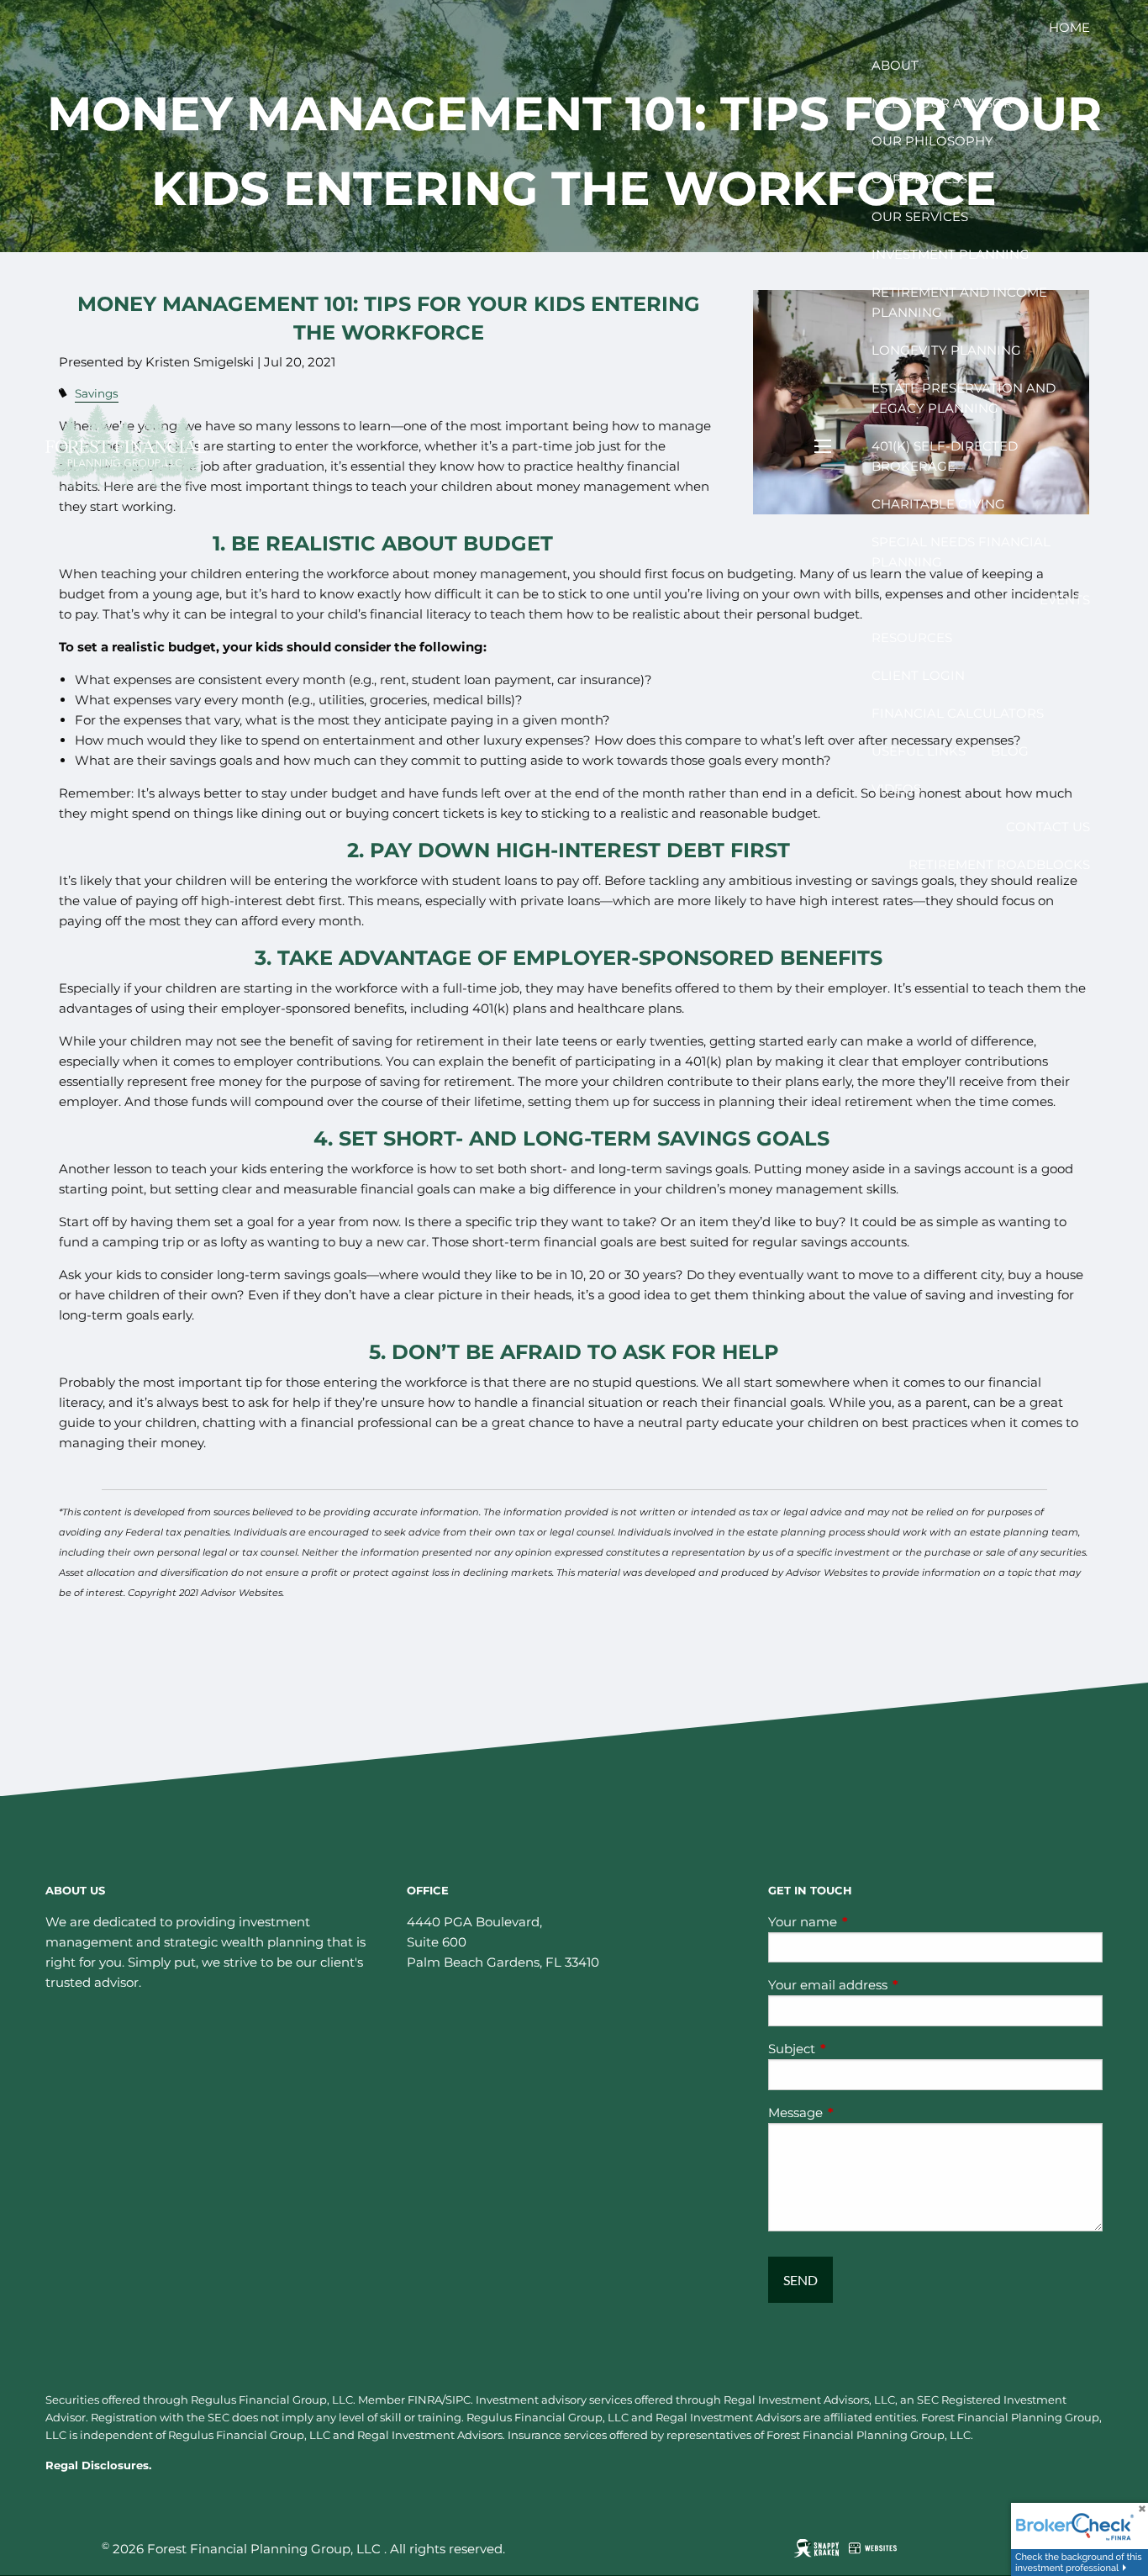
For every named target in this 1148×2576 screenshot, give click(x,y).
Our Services (920, 216)
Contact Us (1048, 827)
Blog (1010, 751)
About (895, 65)
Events (1065, 600)
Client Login (918, 675)
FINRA (425, 2400)
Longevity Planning (946, 350)
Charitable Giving (938, 504)
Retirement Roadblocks (999, 864)
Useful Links (919, 751)
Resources (912, 637)
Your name (868, 1922)
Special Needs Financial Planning (961, 552)
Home (1069, 27)
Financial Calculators (958, 713)
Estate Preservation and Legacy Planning (964, 398)
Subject (857, 2049)
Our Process (919, 179)
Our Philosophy (932, 141)
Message (861, 2112)
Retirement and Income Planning (959, 302)
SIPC (458, 2400)
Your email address (893, 1985)
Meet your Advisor (942, 103)
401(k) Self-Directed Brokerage (945, 456)
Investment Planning (951, 254)
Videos (896, 789)
